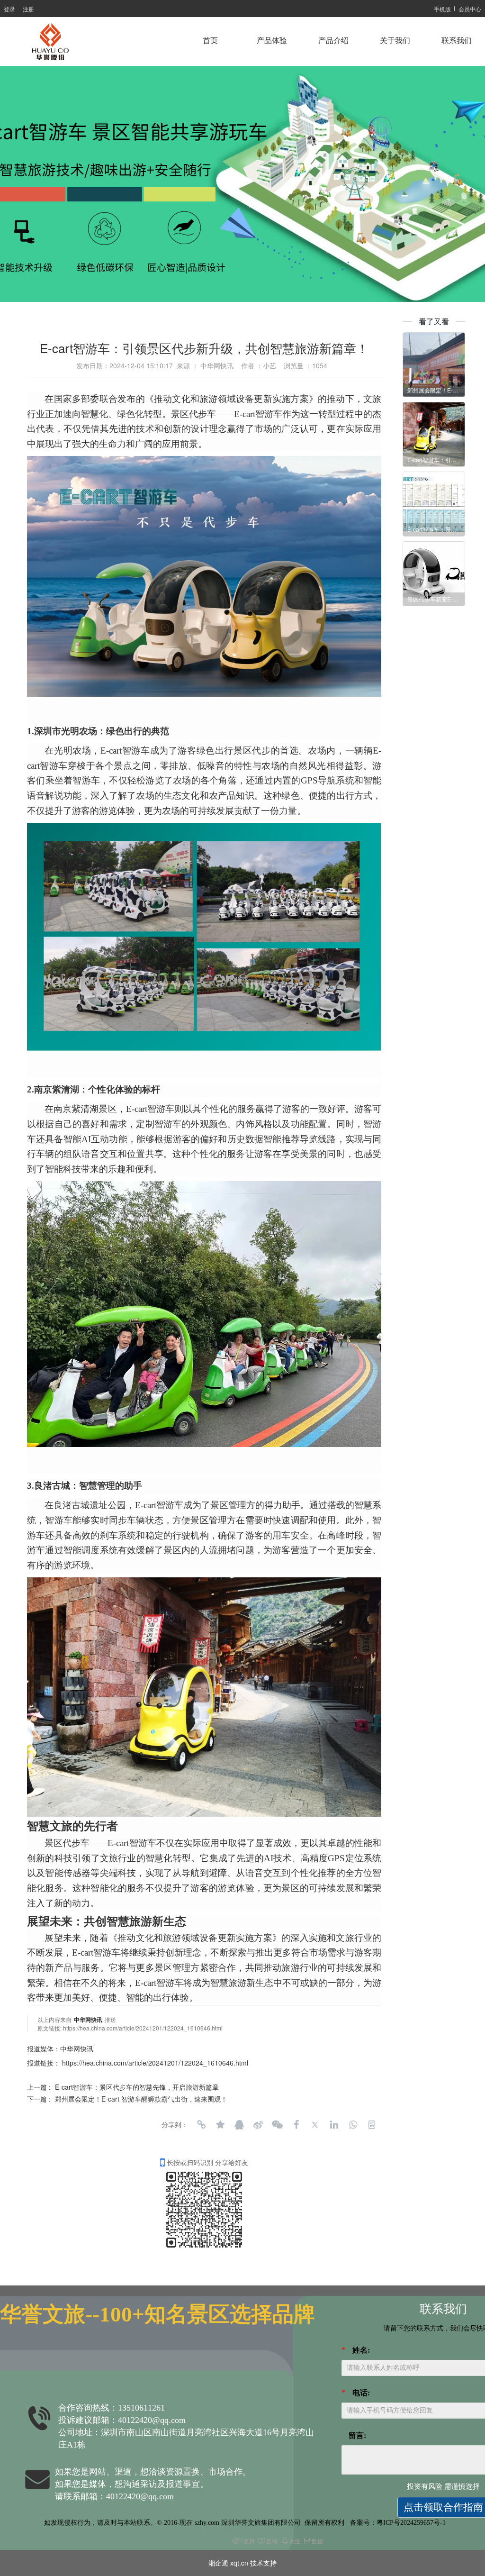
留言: (357, 2435)
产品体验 (272, 41)
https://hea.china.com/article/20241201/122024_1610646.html (143, 2028)
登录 (9, 9)
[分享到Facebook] (296, 2125)
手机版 (442, 9)
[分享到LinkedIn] (334, 2125)
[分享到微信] (277, 2125)
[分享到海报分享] (372, 2125)
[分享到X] (315, 2125)
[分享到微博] (258, 2125)
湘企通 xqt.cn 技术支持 (242, 2563)
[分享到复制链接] (201, 2125)
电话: (361, 2393)
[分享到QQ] (239, 2125)
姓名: (361, 2350)
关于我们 (395, 41)
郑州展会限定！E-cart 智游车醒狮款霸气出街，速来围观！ (141, 2099)
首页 (210, 41)
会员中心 (470, 9)
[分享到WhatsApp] (353, 2125)
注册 (28, 9)
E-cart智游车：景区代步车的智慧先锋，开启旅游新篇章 (137, 2087)
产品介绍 (333, 41)
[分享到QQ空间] (220, 2125)
